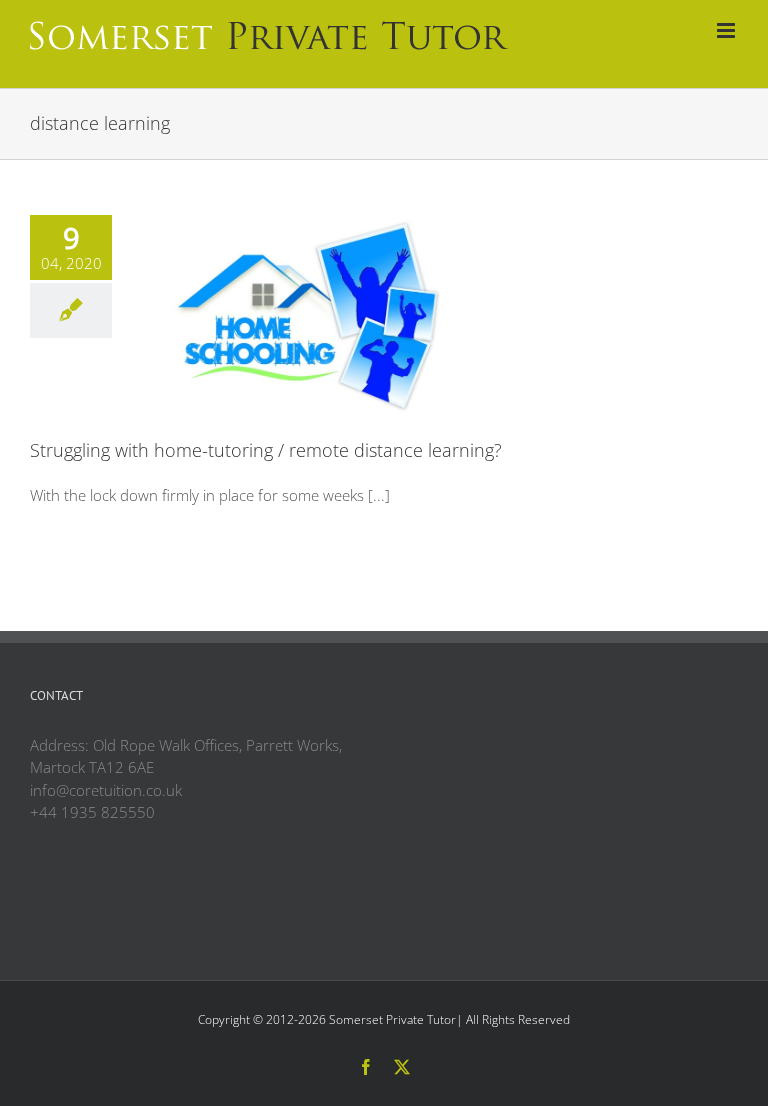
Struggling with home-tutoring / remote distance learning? (266, 450)
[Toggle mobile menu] (727, 30)
